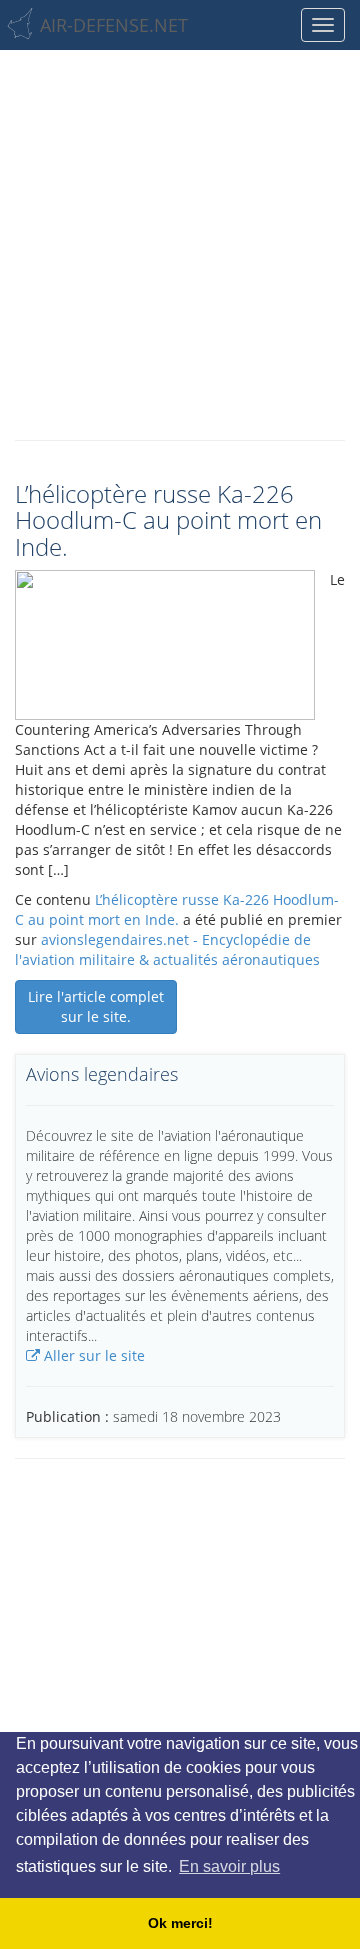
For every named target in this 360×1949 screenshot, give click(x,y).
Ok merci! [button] (180, 1923)
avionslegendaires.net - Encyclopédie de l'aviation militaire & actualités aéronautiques (167, 949)
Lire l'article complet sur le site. (96, 1006)
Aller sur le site (92, 1355)
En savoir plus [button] (229, 1866)
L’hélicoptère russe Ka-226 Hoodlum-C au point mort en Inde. (177, 909)
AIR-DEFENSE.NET (114, 25)
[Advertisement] (180, 240)
